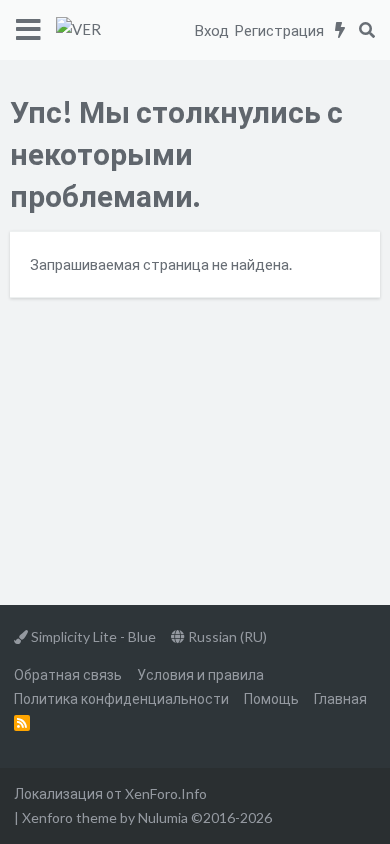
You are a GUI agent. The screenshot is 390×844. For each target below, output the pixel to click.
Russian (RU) (226, 636)
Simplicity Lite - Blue (92, 636)
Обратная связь (68, 674)
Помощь (271, 698)
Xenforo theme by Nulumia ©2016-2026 (147, 817)
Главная (340, 698)
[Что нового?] (340, 30)
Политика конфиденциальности (121, 698)
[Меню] (28, 30)
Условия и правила (200, 674)
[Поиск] (366, 30)
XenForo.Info (166, 793)
